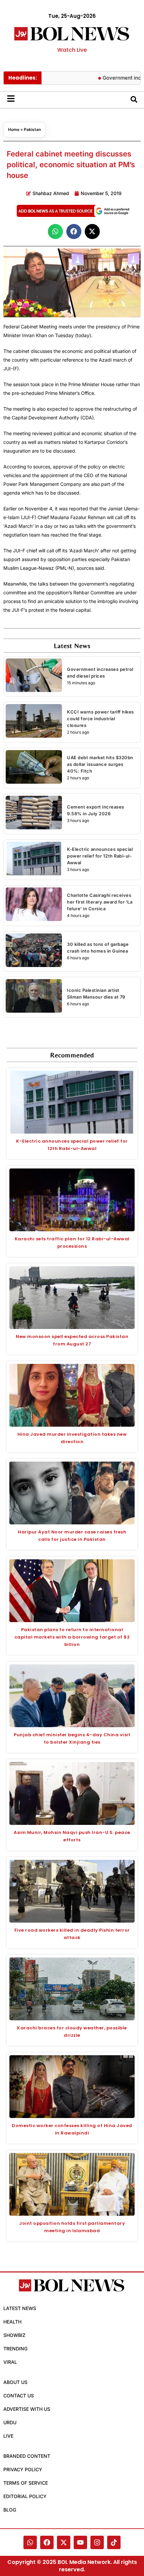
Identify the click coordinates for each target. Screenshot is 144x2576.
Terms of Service (26, 2483)
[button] (55, 232)
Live (8, 2436)
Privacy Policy (23, 2469)
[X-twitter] (64, 2542)
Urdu (10, 2422)
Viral (10, 2362)
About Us (15, 2382)
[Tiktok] (114, 2542)
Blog (10, 2510)
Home (14, 129)
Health (12, 2322)
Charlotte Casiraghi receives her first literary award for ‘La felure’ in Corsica (100, 902)
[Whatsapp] (30, 2542)
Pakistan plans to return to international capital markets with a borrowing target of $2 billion (72, 1637)
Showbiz (14, 2335)
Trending (15, 2349)
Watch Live (72, 50)
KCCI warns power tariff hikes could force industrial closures (100, 719)
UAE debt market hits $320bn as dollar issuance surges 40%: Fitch (100, 764)
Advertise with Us (27, 2409)
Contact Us (19, 2396)
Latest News (20, 2308)
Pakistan (32, 129)
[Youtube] (80, 2542)
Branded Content (27, 2456)
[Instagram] (97, 2542)
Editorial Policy (25, 2496)
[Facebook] (47, 2542)
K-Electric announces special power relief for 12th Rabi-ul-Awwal (100, 856)
